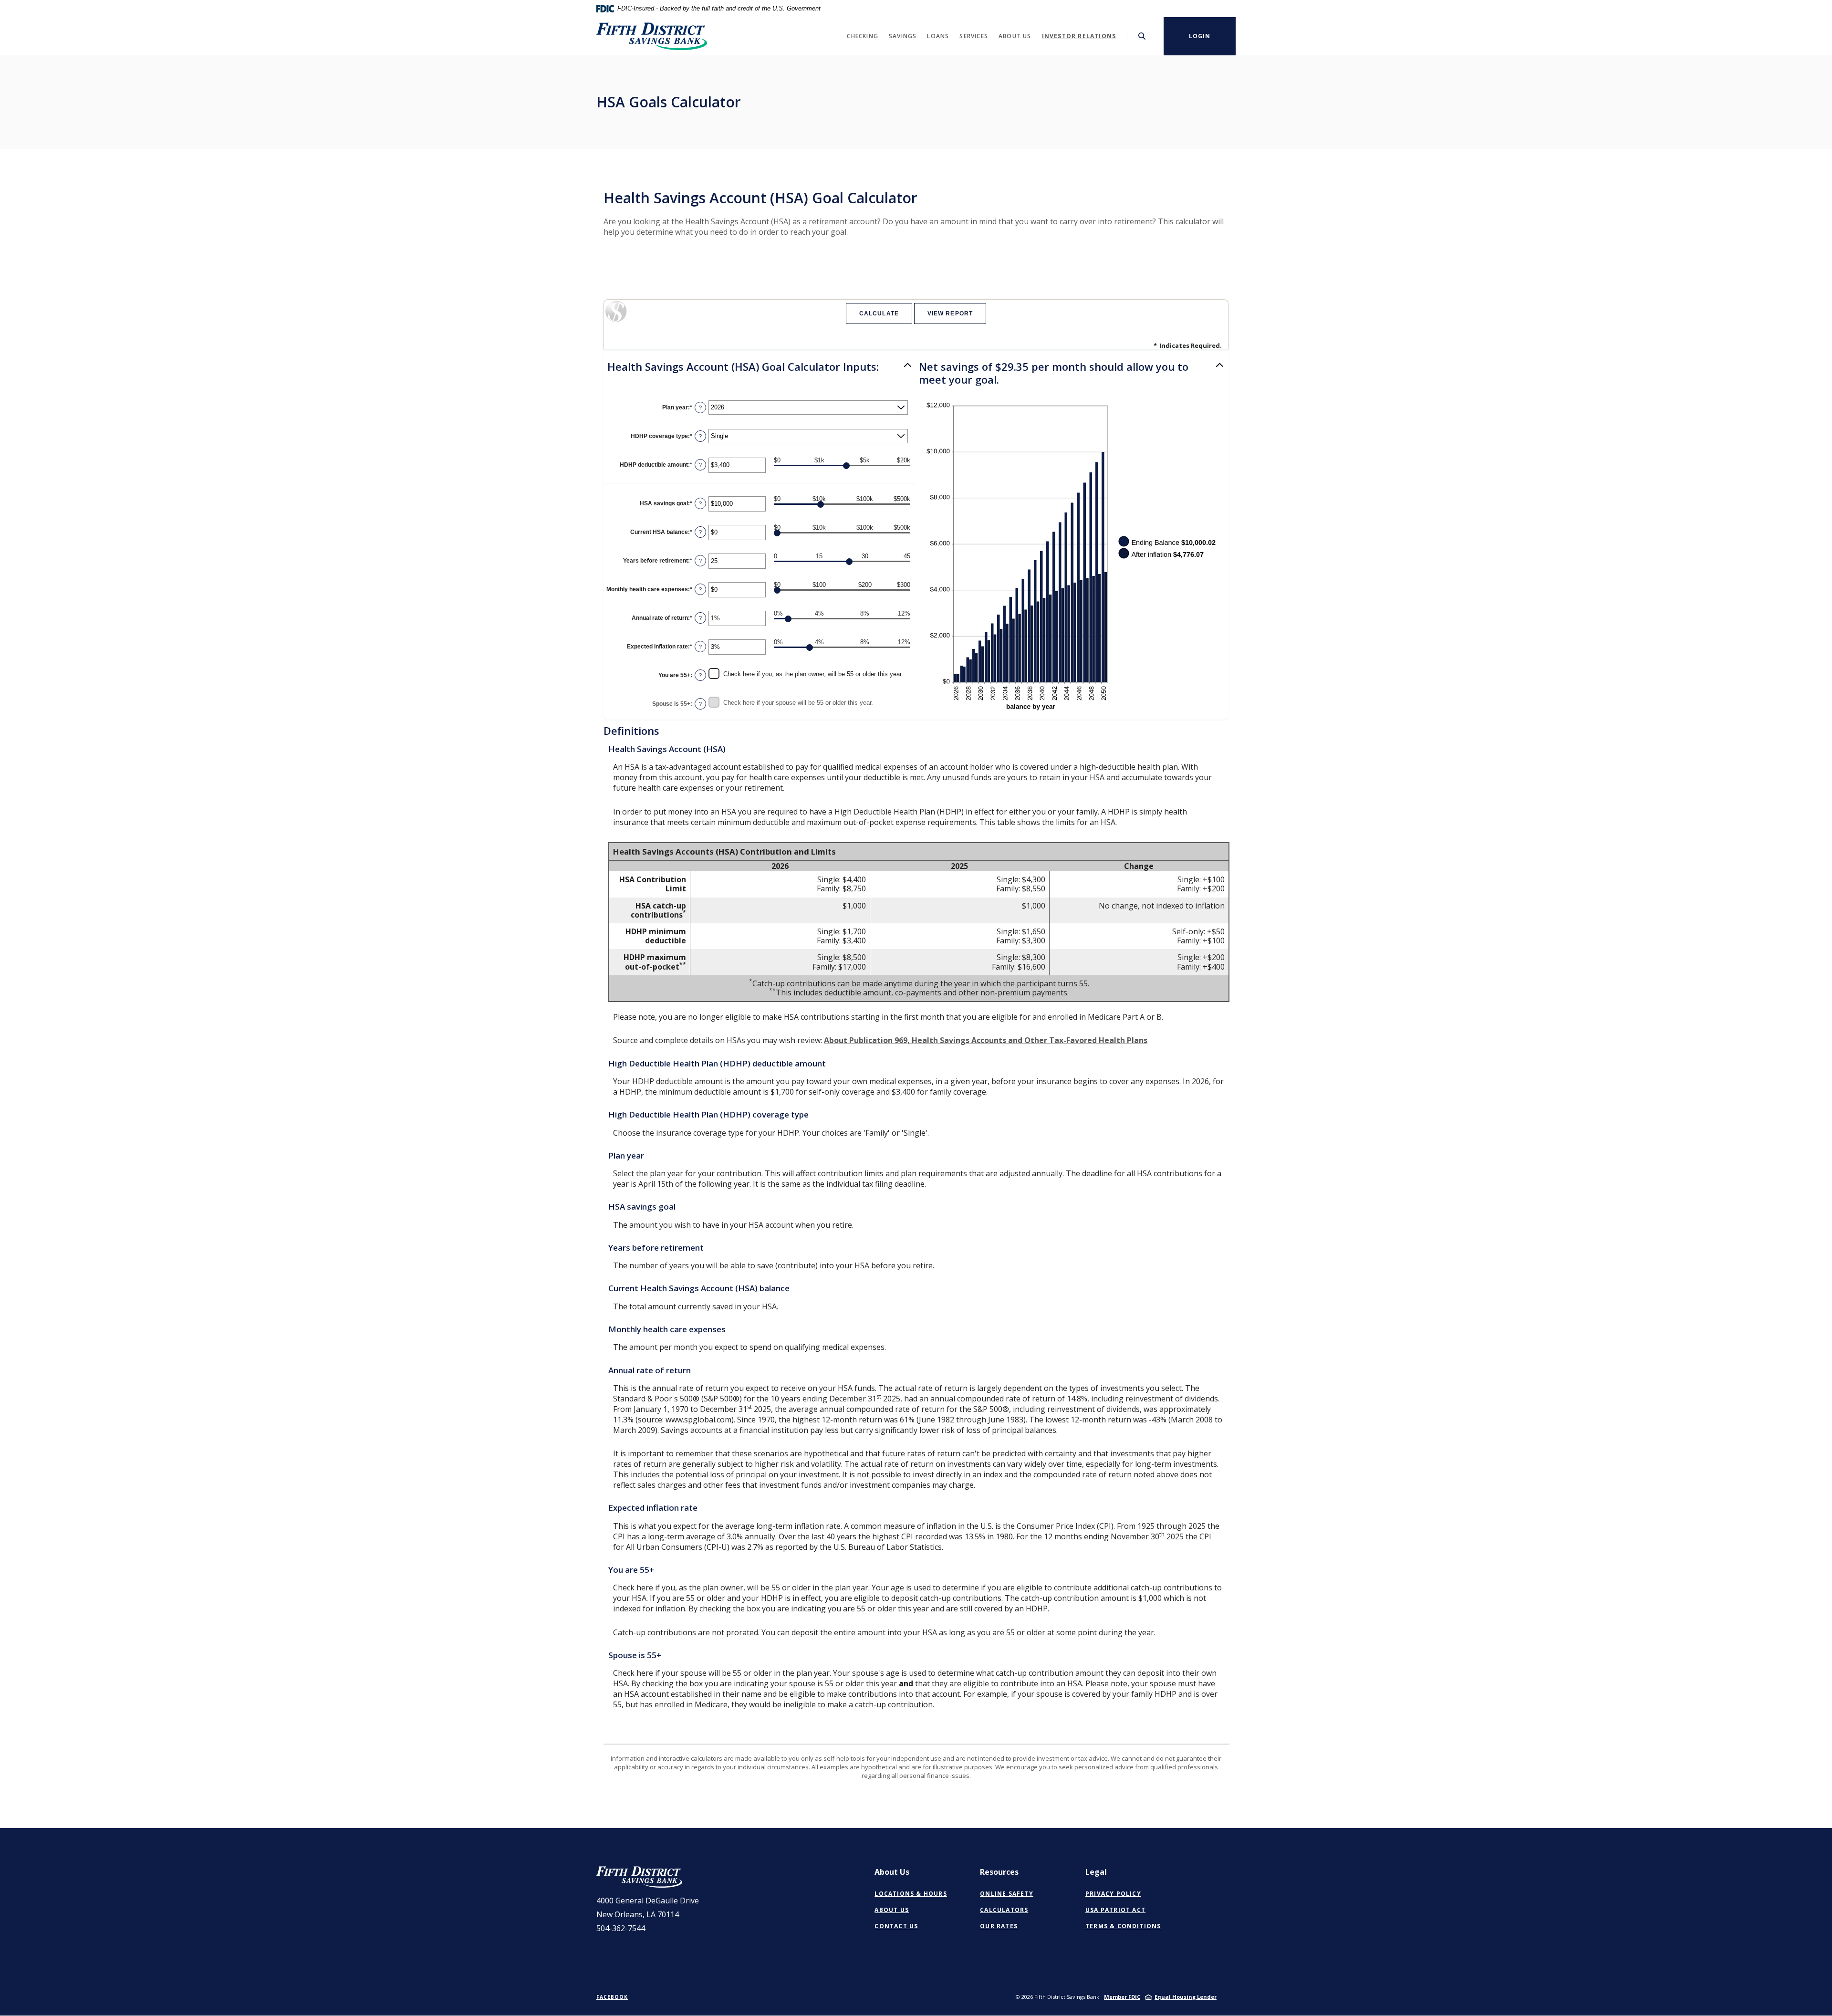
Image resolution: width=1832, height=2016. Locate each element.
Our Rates (999, 1926)
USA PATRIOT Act (1115, 1910)
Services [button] (974, 36)
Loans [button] (938, 36)
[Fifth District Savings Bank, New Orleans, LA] (652, 36)
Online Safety (1007, 1894)
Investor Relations (1079, 36)
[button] (760, 366)
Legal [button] (1096, 1872)
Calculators (1004, 1910)
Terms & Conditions (1123, 1926)
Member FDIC (1122, 1997)
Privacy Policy (1113, 1894)
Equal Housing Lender (1186, 1997)
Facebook (612, 1997)
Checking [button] (863, 36)
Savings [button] (903, 36)
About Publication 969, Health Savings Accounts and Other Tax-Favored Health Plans (986, 1040)
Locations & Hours (911, 1894)
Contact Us (896, 1926)
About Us (892, 1910)
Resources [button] (999, 1872)
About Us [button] (1015, 36)
